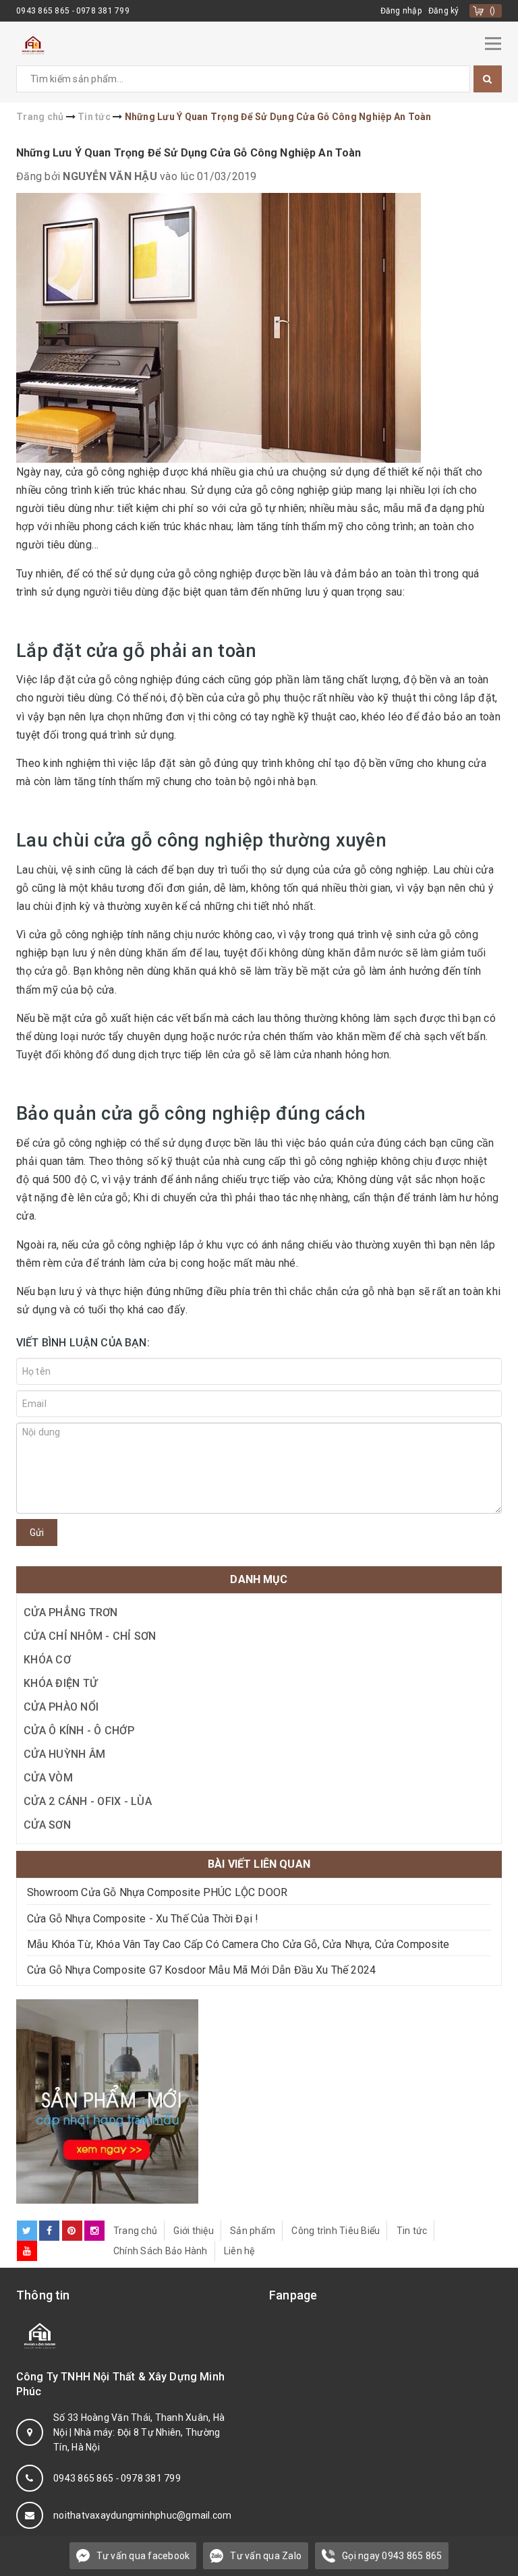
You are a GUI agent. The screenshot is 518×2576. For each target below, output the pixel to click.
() (493, 11)
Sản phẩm (253, 2231)
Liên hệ (239, 2251)
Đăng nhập (401, 11)
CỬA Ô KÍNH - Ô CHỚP (79, 1730)
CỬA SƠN (47, 1825)
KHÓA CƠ (47, 1660)
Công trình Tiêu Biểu (336, 2231)
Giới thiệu (194, 2231)
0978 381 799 (103, 11)
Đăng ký (444, 11)
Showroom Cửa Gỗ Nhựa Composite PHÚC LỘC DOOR (157, 1892)
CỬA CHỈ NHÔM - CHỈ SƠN (90, 1636)
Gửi (37, 1533)
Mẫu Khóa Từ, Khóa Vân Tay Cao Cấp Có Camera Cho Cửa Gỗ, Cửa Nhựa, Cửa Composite (238, 1944)
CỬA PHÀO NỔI (61, 1707)
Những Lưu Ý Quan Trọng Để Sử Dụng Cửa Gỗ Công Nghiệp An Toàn (189, 153)
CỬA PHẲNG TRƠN (71, 1612)
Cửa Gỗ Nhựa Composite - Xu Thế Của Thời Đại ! (143, 1919)
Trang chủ (135, 2231)
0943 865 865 (44, 11)
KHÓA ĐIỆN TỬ (60, 1683)
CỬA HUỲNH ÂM (64, 1754)
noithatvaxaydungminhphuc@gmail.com (143, 2515)
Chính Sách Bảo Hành (161, 2251)
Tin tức (412, 2231)
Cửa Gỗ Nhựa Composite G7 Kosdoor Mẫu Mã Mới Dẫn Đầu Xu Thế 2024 (201, 1970)
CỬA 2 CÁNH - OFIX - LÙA (88, 1801)
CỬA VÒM (48, 1778)
